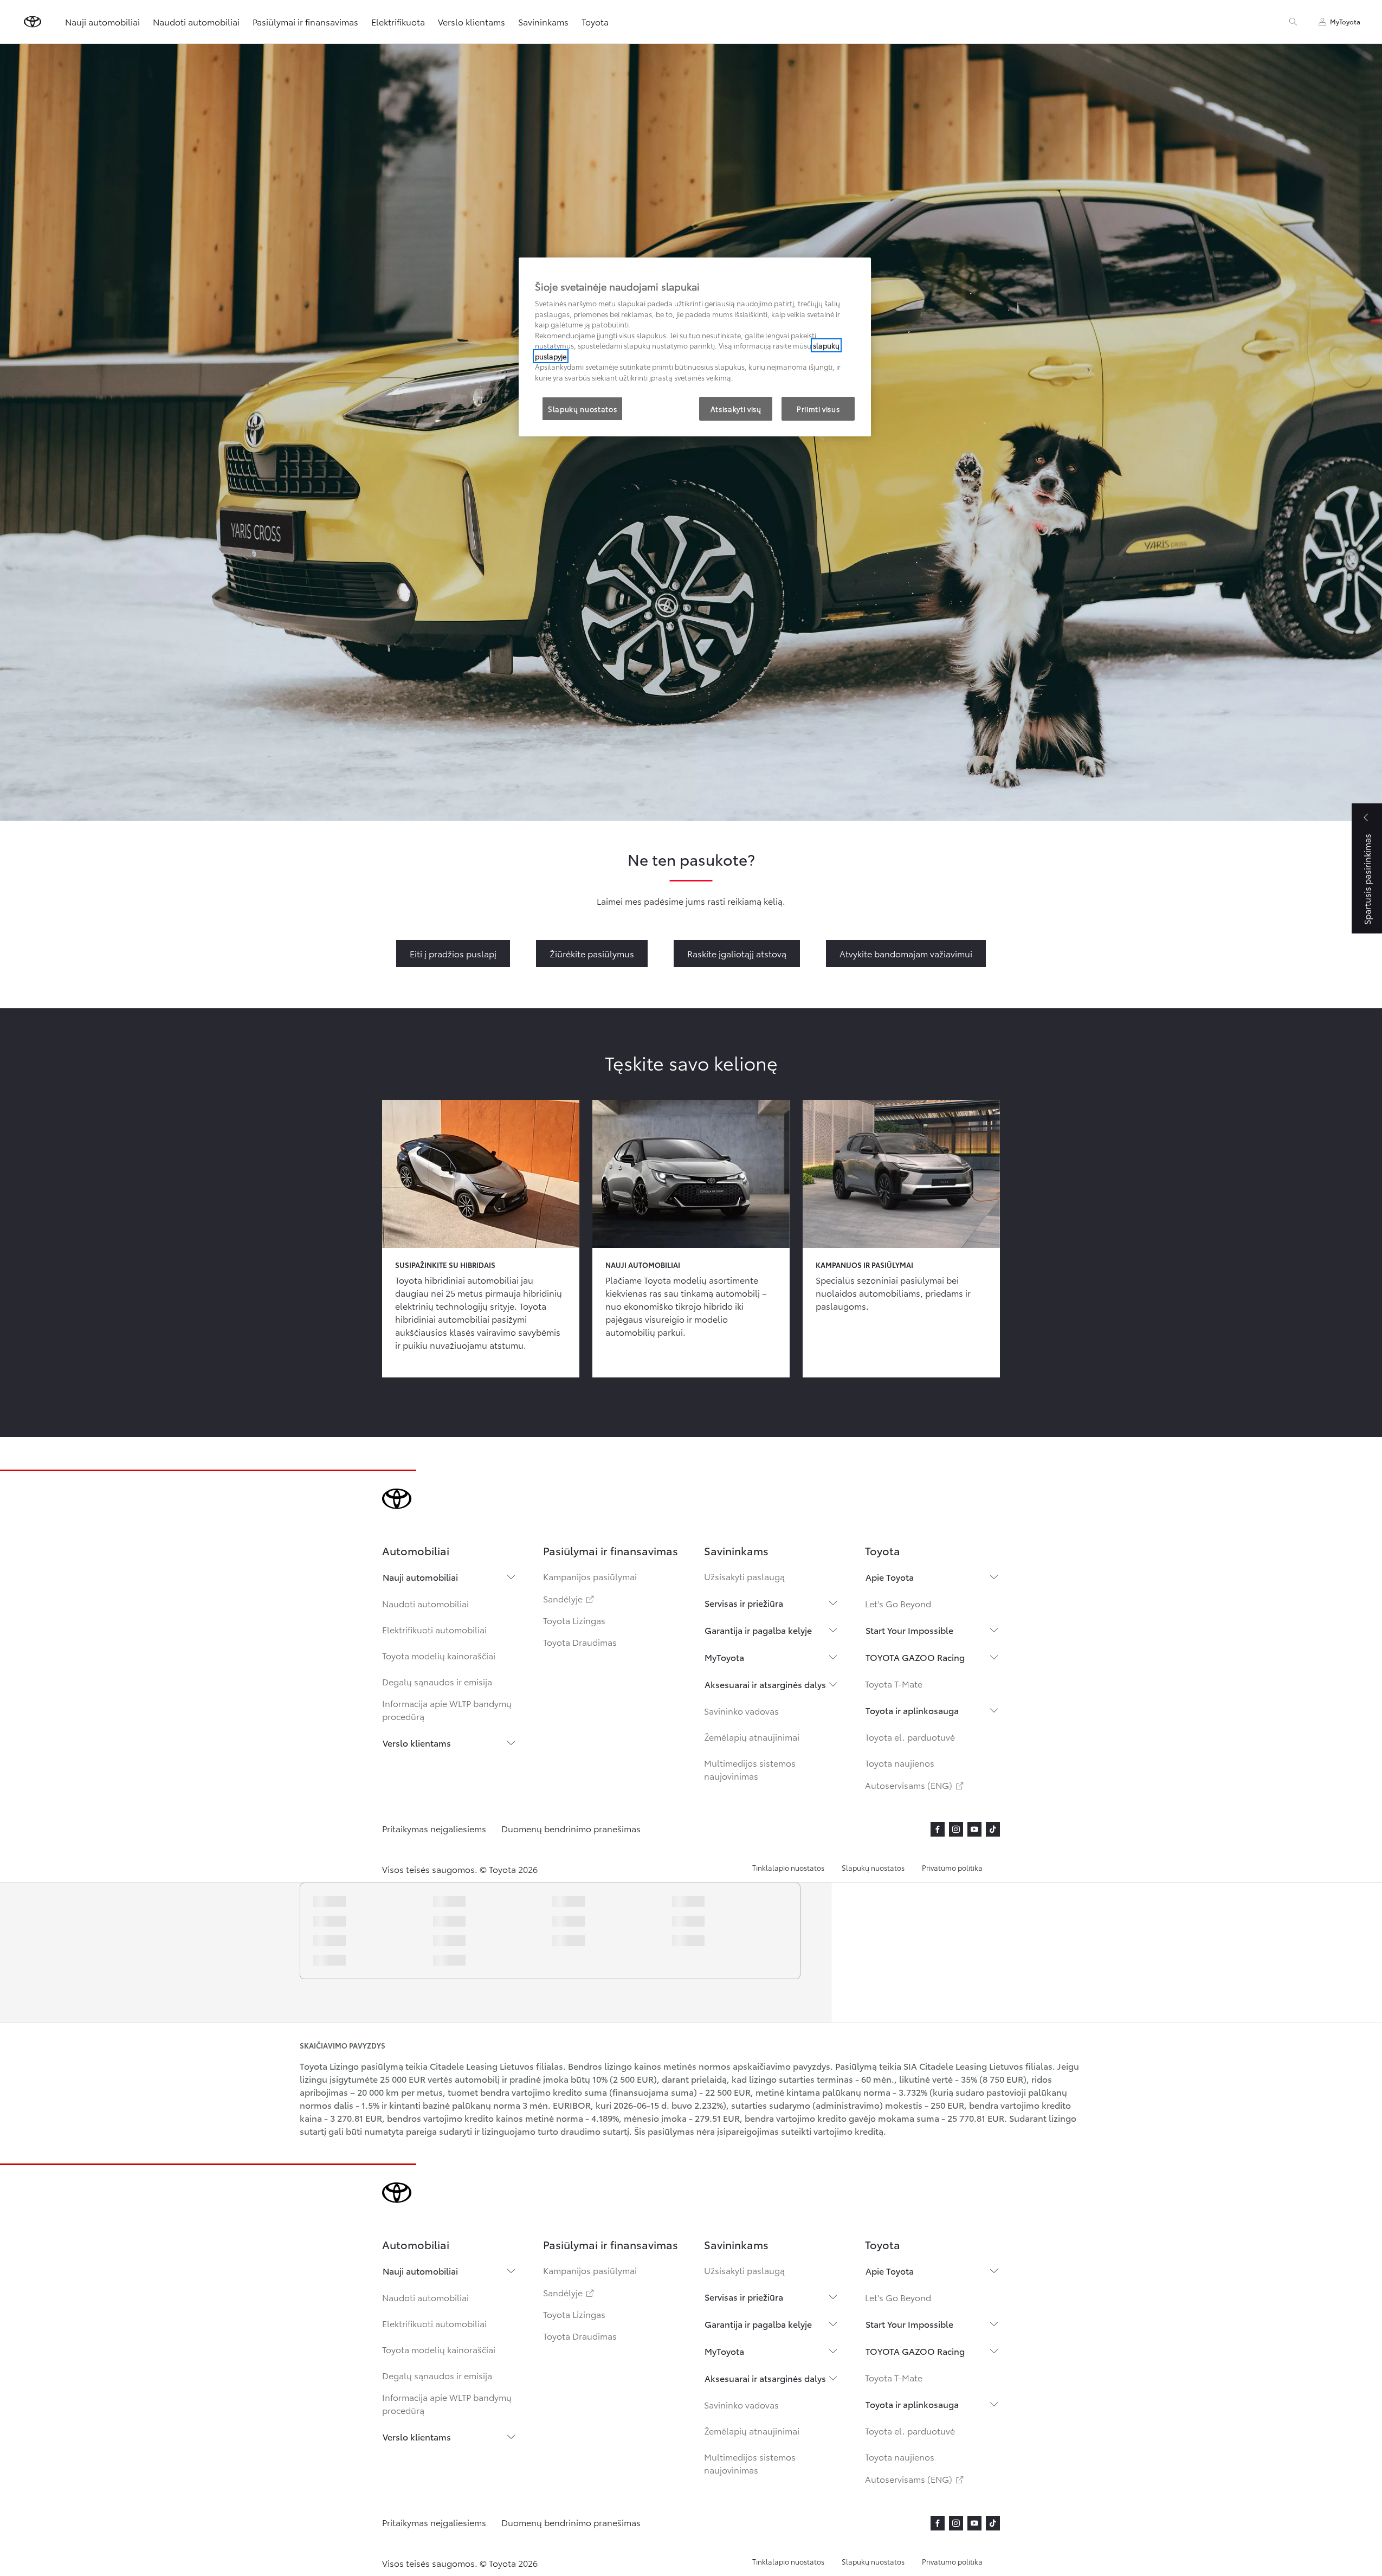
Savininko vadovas (741, 1711)
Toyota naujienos (900, 1763)
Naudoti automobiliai (425, 1603)
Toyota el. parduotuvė (910, 1737)
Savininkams (543, 21)
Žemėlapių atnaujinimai (752, 1737)
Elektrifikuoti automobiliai (434, 1629)
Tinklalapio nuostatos (788, 1867)
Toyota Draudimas (580, 1642)
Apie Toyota (890, 1577)
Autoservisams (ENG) (915, 1785)
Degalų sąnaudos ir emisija (437, 1681)
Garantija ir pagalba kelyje (758, 1630)
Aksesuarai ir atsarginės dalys (765, 1684)
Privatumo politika (952, 1867)
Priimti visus (818, 409)
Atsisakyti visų (736, 409)
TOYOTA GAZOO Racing (915, 1657)
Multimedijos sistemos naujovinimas (750, 1769)
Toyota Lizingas (574, 1620)
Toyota (595, 21)
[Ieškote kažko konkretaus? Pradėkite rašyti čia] (1293, 22)
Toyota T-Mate (894, 1683)
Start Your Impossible (909, 1630)
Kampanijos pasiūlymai (590, 1576)
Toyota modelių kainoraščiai (439, 1655)
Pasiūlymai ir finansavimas (305, 21)
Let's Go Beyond (898, 1603)
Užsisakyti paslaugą (744, 1576)
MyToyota (724, 1657)
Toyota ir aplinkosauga (912, 1710)
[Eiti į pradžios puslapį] (33, 22)
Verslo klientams (417, 1743)
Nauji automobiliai (420, 1577)
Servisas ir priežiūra (744, 1603)
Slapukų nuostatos (873, 1867)
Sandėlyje (569, 1598)
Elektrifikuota (398, 21)
